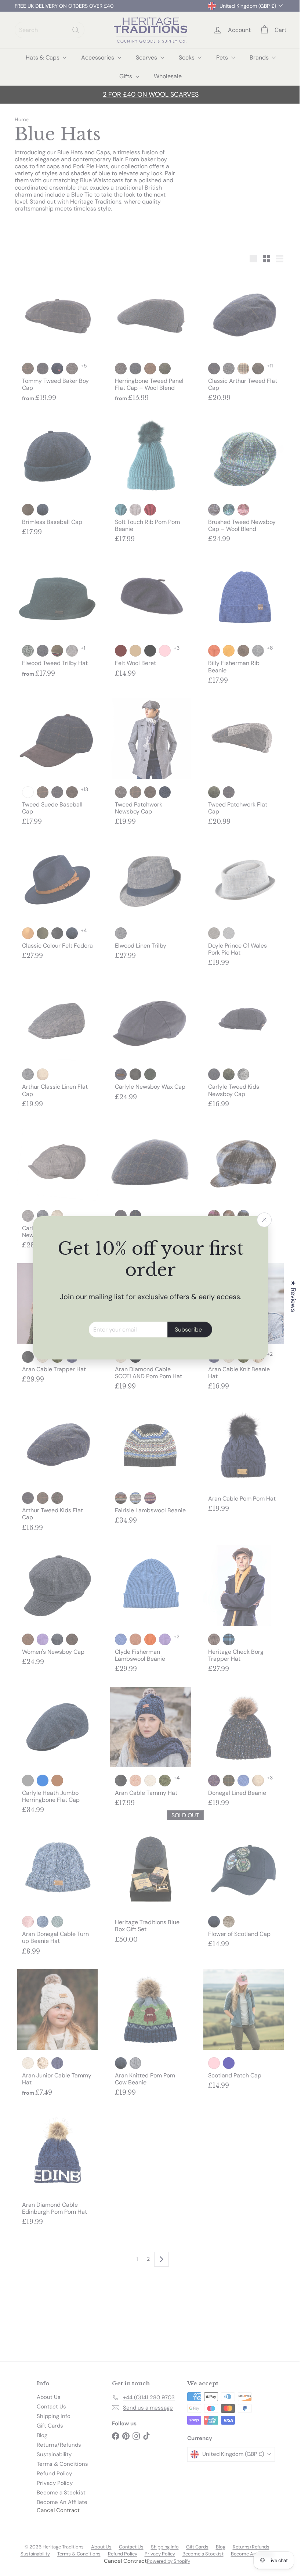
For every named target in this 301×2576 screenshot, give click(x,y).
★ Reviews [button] (288, 1296)
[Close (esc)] (262, 1220)
